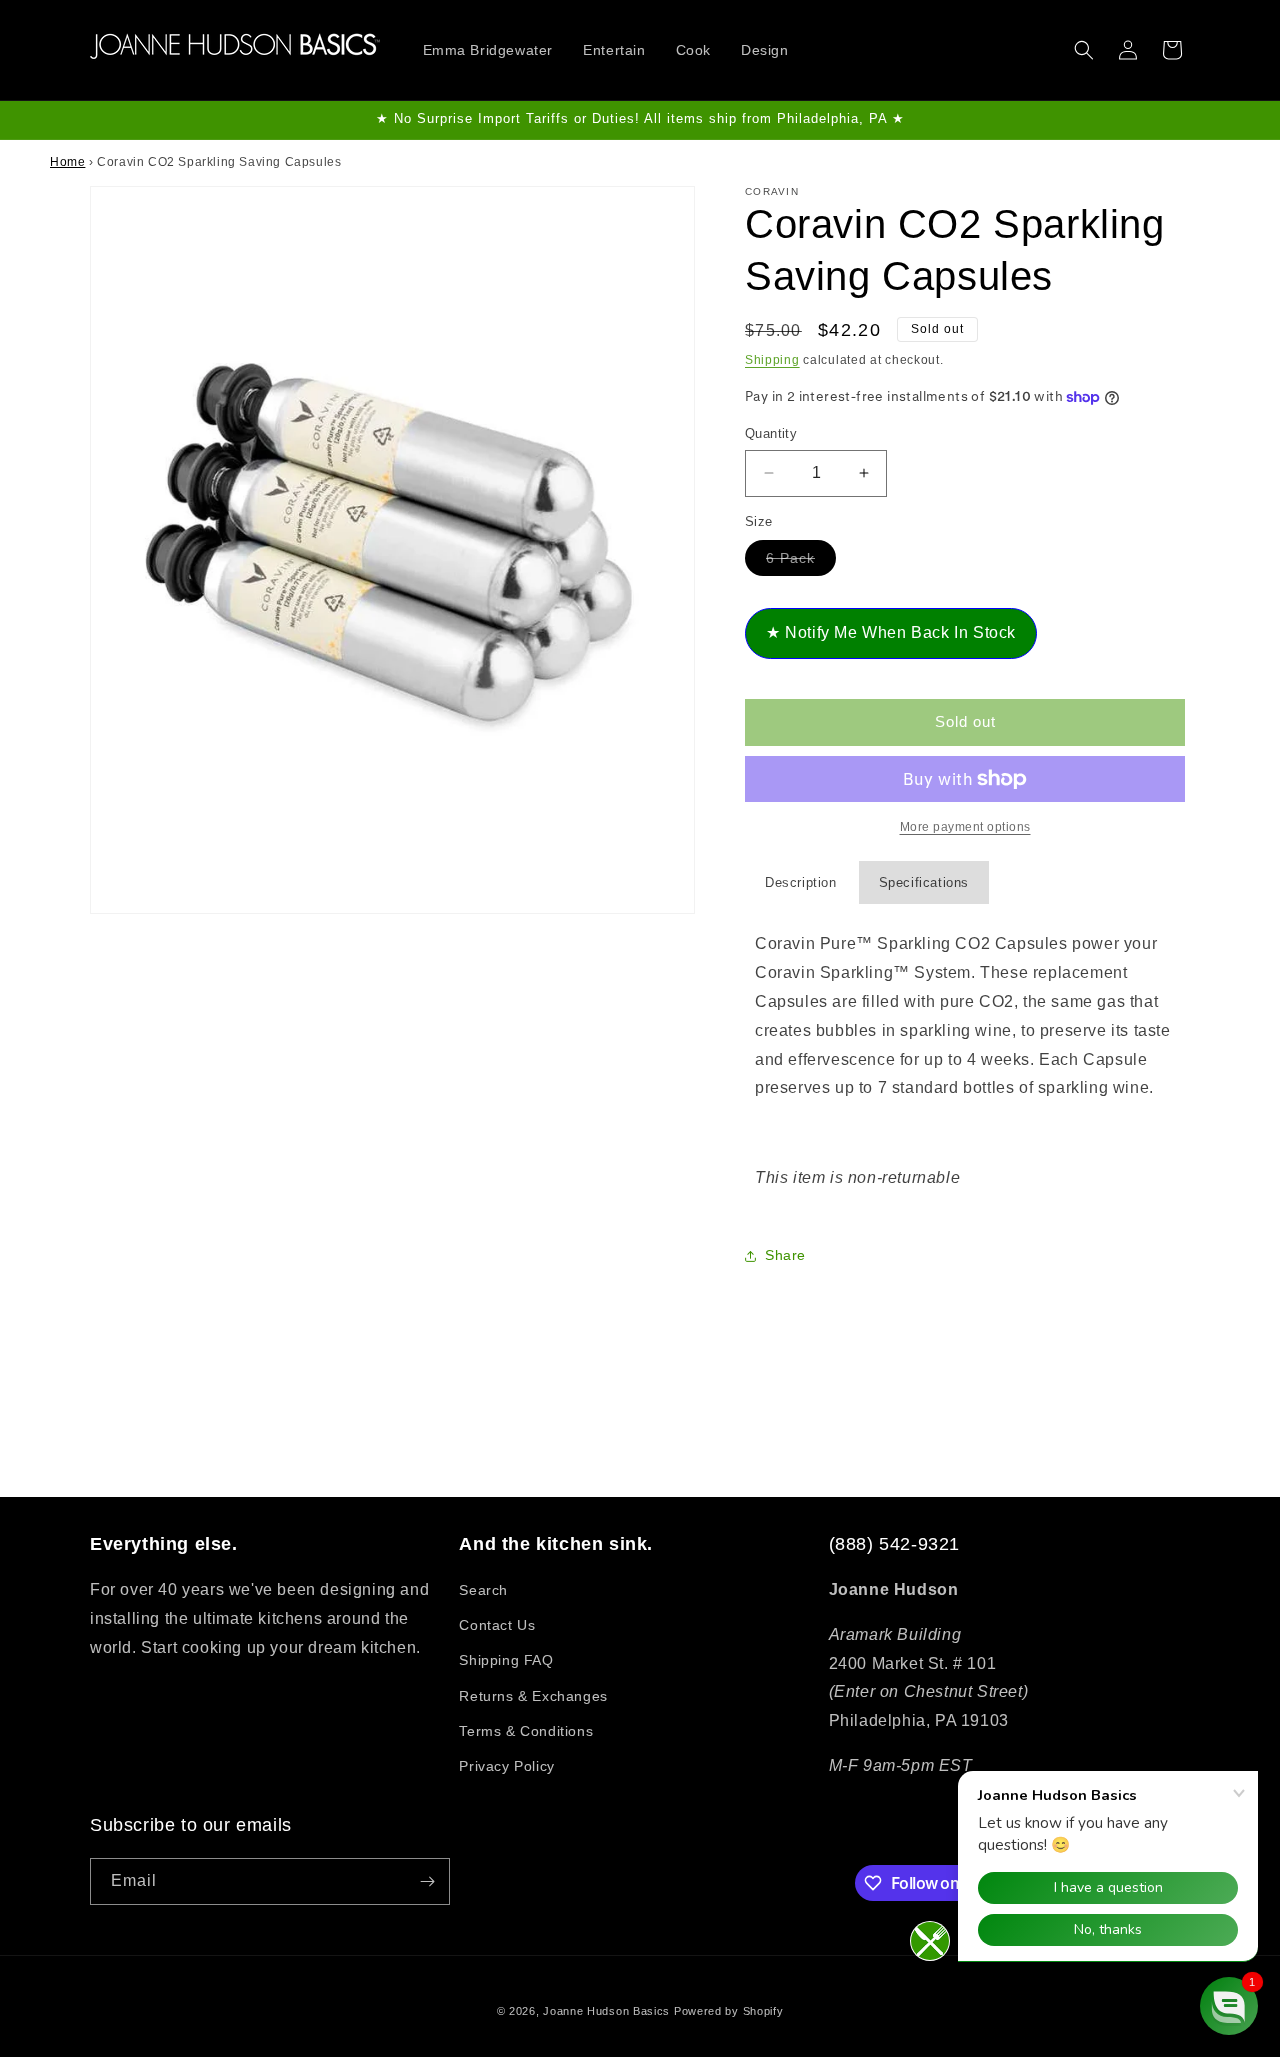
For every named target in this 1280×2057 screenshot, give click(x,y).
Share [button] (785, 1255)
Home (67, 162)
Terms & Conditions (526, 1731)
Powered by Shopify (729, 2011)
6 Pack (801, 562)
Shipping (772, 360)
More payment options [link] (965, 827)
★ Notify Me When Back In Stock (891, 632)
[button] (1084, 50)
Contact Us (497, 1625)
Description (801, 882)
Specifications (924, 882)
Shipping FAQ (506, 1660)
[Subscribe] (427, 1881)
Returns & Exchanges (533, 1696)
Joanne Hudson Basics (606, 2011)
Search (483, 1590)
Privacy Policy (506, 1766)
